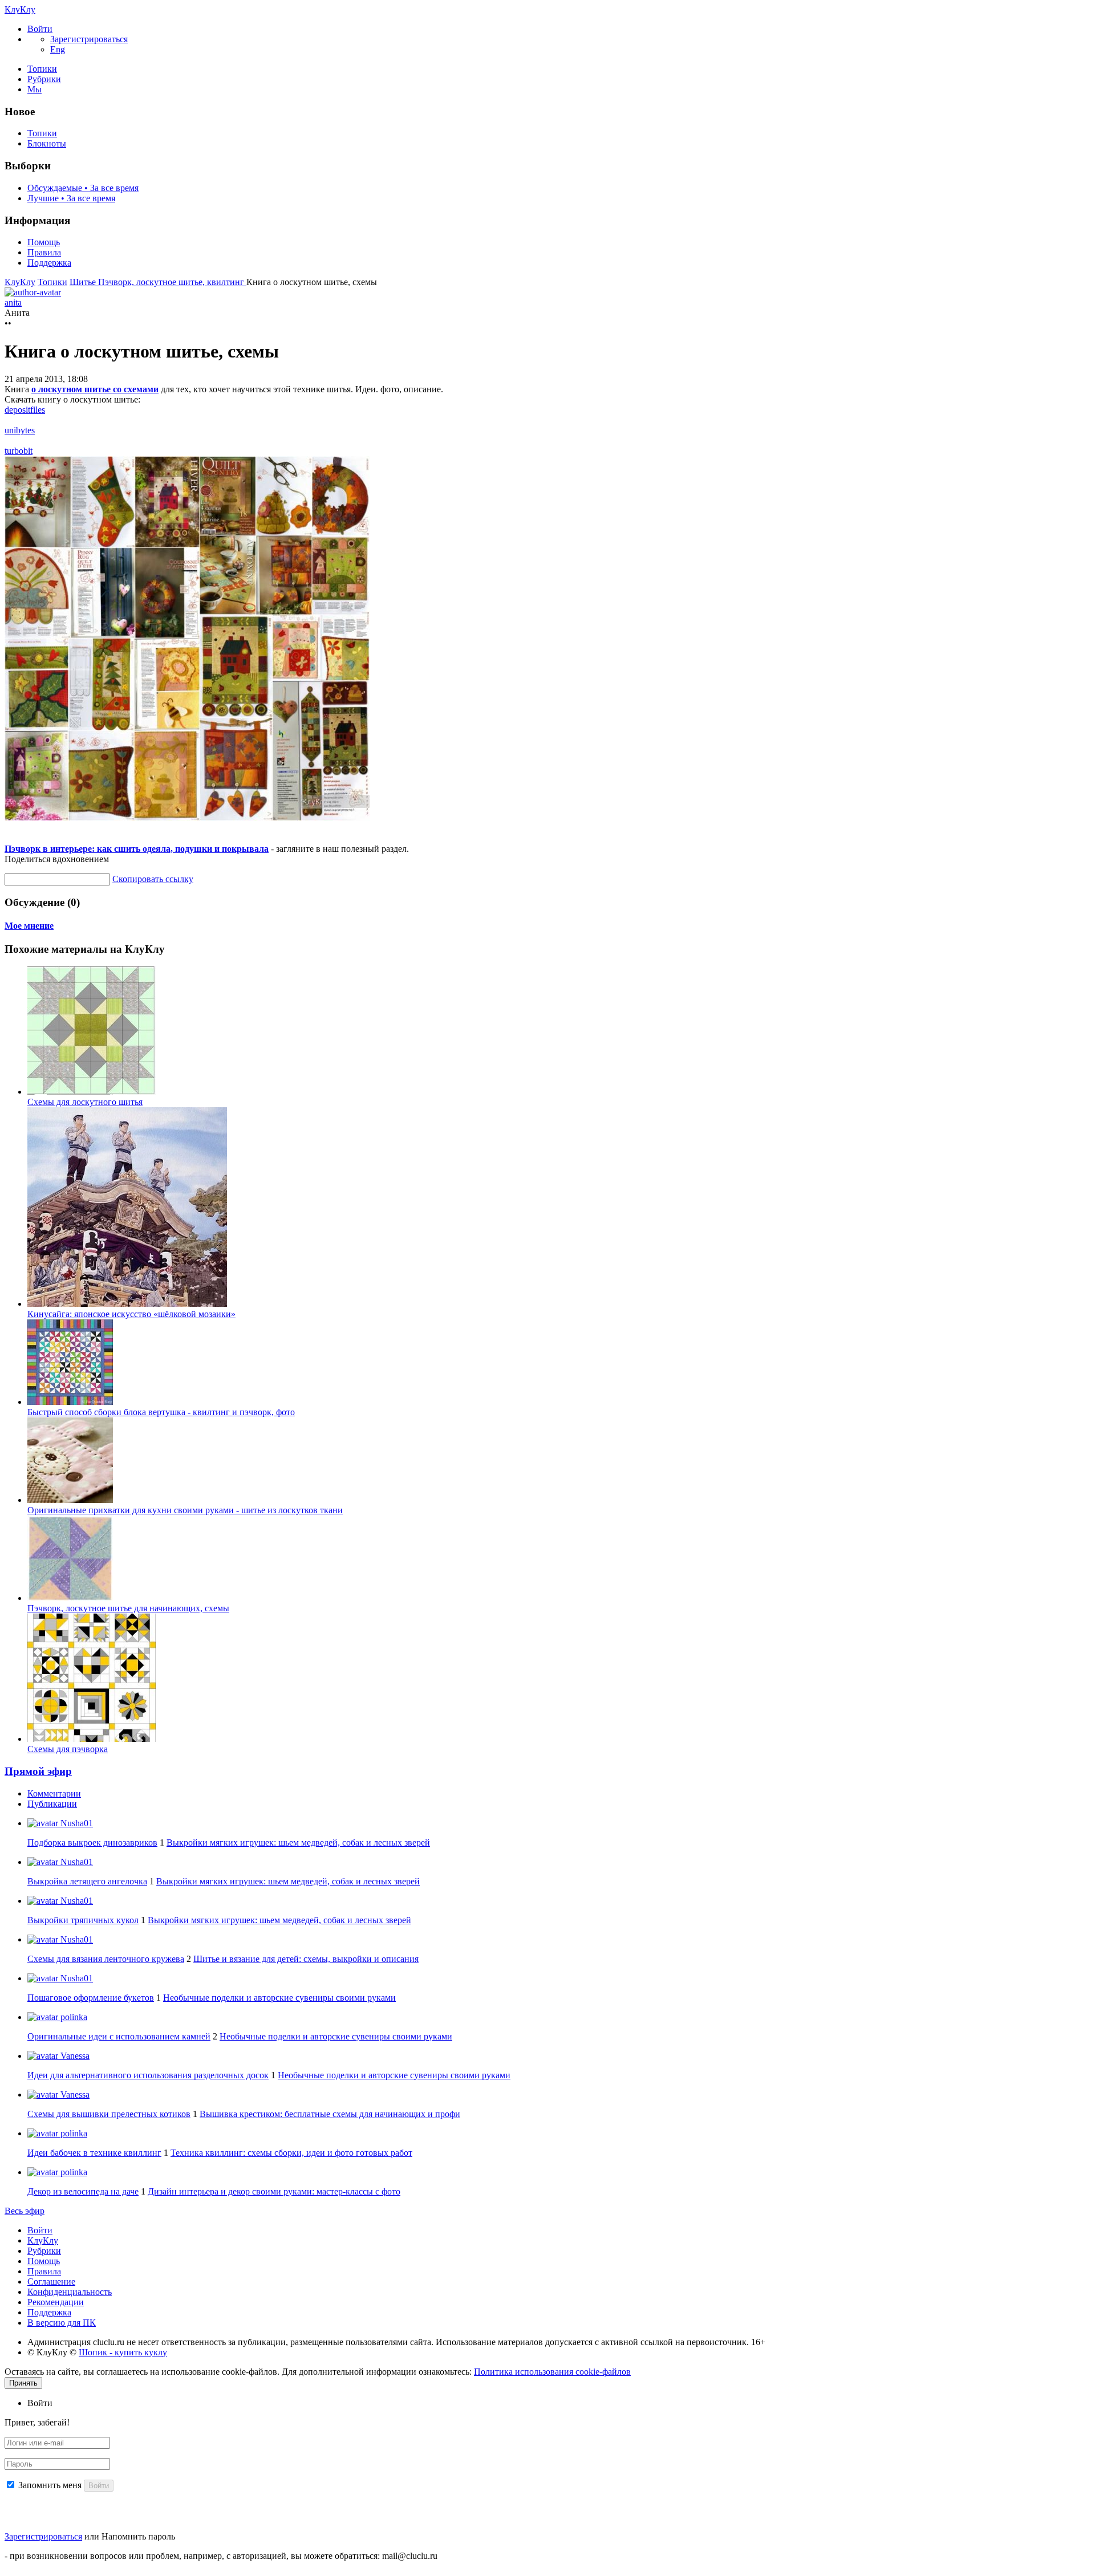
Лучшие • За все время (71, 198)
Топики (42, 69)
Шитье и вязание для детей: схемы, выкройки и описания (306, 1959)
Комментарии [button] (54, 1793)
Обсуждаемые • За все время (83, 188)
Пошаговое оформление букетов (91, 1998)
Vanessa (74, 2056)
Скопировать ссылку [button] (153, 879)
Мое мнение (29, 926)
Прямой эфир (38, 1771)
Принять (23, 2383)
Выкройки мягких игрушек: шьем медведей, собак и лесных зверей (298, 1842)
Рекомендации (56, 2302)
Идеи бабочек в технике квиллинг (94, 2153)
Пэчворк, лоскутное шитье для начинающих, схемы (128, 1608)
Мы (35, 89)
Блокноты (47, 143)
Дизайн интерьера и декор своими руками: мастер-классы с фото (274, 2191)
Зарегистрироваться (43, 2536)
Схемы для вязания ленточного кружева (106, 1959)
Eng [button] (58, 49)
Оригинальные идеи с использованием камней (119, 2036)
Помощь (44, 242)
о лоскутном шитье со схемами (95, 389)
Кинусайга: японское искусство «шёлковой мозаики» (131, 1314)
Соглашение (51, 2282)
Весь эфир (25, 2211)
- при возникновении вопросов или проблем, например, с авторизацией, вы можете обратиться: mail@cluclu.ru (221, 2556)
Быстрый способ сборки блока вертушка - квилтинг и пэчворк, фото (161, 1412)
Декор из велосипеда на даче (83, 2191)
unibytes (20, 430)
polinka (73, 2017)
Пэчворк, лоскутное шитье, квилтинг (172, 282)
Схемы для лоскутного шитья (85, 1102)
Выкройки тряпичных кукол (83, 1920)
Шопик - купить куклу (123, 2352)
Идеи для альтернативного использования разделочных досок (148, 2075)
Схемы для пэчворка (68, 1749)
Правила (44, 252)
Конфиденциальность (70, 2292)
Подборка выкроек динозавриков (92, 1842)
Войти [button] (40, 2403)
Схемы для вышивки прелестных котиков (109, 2114)
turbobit (19, 451)
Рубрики (44, 79)
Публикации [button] (52, 1804)
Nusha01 (76, 1823)
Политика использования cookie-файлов (552, 2372)
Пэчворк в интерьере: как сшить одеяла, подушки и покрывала (137, 849)
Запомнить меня (50, 2485)
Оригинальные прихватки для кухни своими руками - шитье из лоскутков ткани (185, 1510)
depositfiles (25, 410)
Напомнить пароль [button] (138, 2536)
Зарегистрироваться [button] (89, 39)
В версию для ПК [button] (62, 2323)
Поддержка (49, 263)
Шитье (84, 282)
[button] (40, 29)
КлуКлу (20, 9)
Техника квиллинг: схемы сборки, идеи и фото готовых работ (291, 2153)
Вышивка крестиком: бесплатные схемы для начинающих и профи (330, 2114)
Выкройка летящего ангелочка (87, 1881)
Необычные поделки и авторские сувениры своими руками (279, 1998)
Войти (40, 2230)
